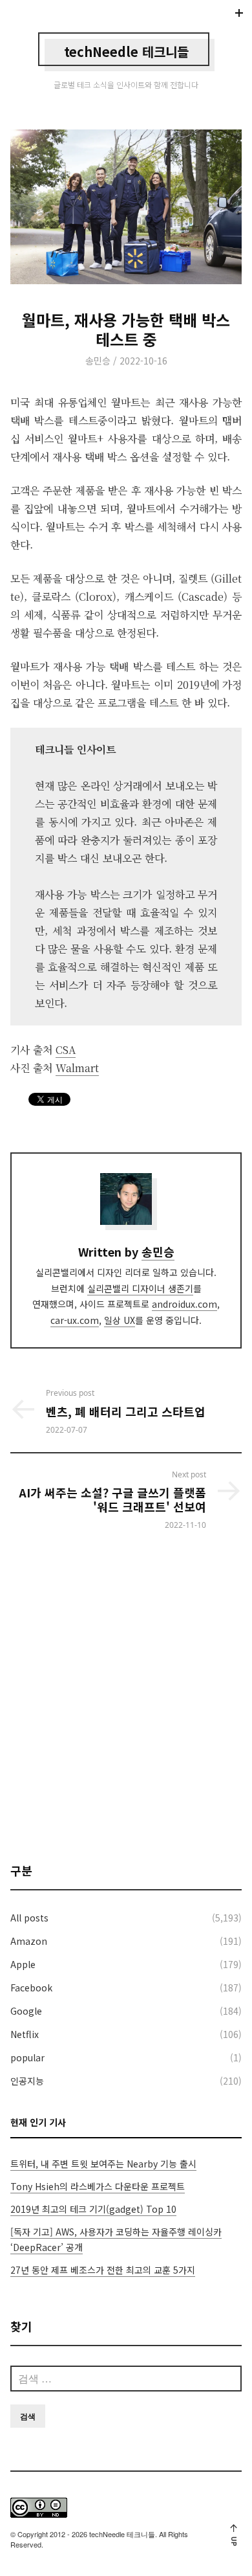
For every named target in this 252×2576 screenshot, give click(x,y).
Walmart (77, 1068)
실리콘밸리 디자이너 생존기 (140, 1288)
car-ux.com (75, 1320)
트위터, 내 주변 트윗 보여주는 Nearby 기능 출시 (103, 2164)
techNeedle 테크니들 (126, 51)
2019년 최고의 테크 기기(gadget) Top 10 (93, 2209)
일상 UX (120, 1320)
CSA (66, 1050)
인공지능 (27, 2081)
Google (26, 2011)
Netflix (25, 2034)
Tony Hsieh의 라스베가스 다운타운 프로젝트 (98, 2186)
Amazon (29, 1941)
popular (27, 2057)
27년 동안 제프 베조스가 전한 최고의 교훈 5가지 (103, 2270)
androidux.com (184, 1304)
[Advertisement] (126, 1696)
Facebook (31, 1988)
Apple (23, 1964)
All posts (29, 1918)
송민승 (98, 361)
